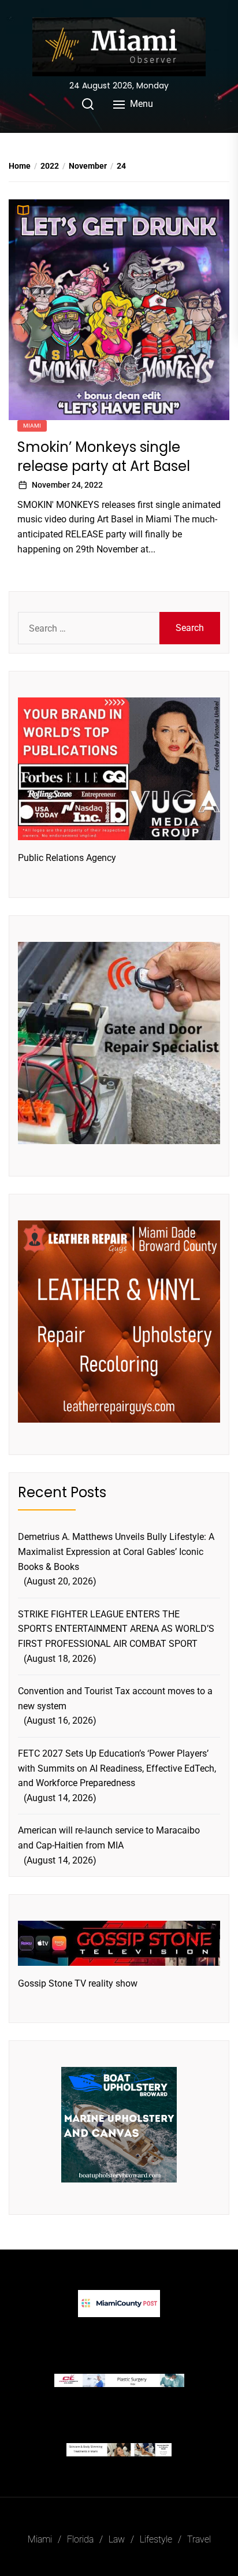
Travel (199, 2539)
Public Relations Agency (67, 858)
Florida (80, 2539)
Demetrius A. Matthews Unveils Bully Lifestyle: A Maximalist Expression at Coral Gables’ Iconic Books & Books (116, 1551)
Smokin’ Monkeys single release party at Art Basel (104, 457)
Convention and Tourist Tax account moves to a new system (115, 1699)
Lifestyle (156, 2539)
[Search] (88, 104)
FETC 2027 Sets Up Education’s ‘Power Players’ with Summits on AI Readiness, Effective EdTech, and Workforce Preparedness (117, 1768)
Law (117, 2539)
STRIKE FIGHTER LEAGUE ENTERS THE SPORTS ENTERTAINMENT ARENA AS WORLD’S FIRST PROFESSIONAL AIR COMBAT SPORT (116, 1629)
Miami (32, 426)
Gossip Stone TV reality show (78, 1983)
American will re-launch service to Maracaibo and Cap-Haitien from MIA (109, 1838)
